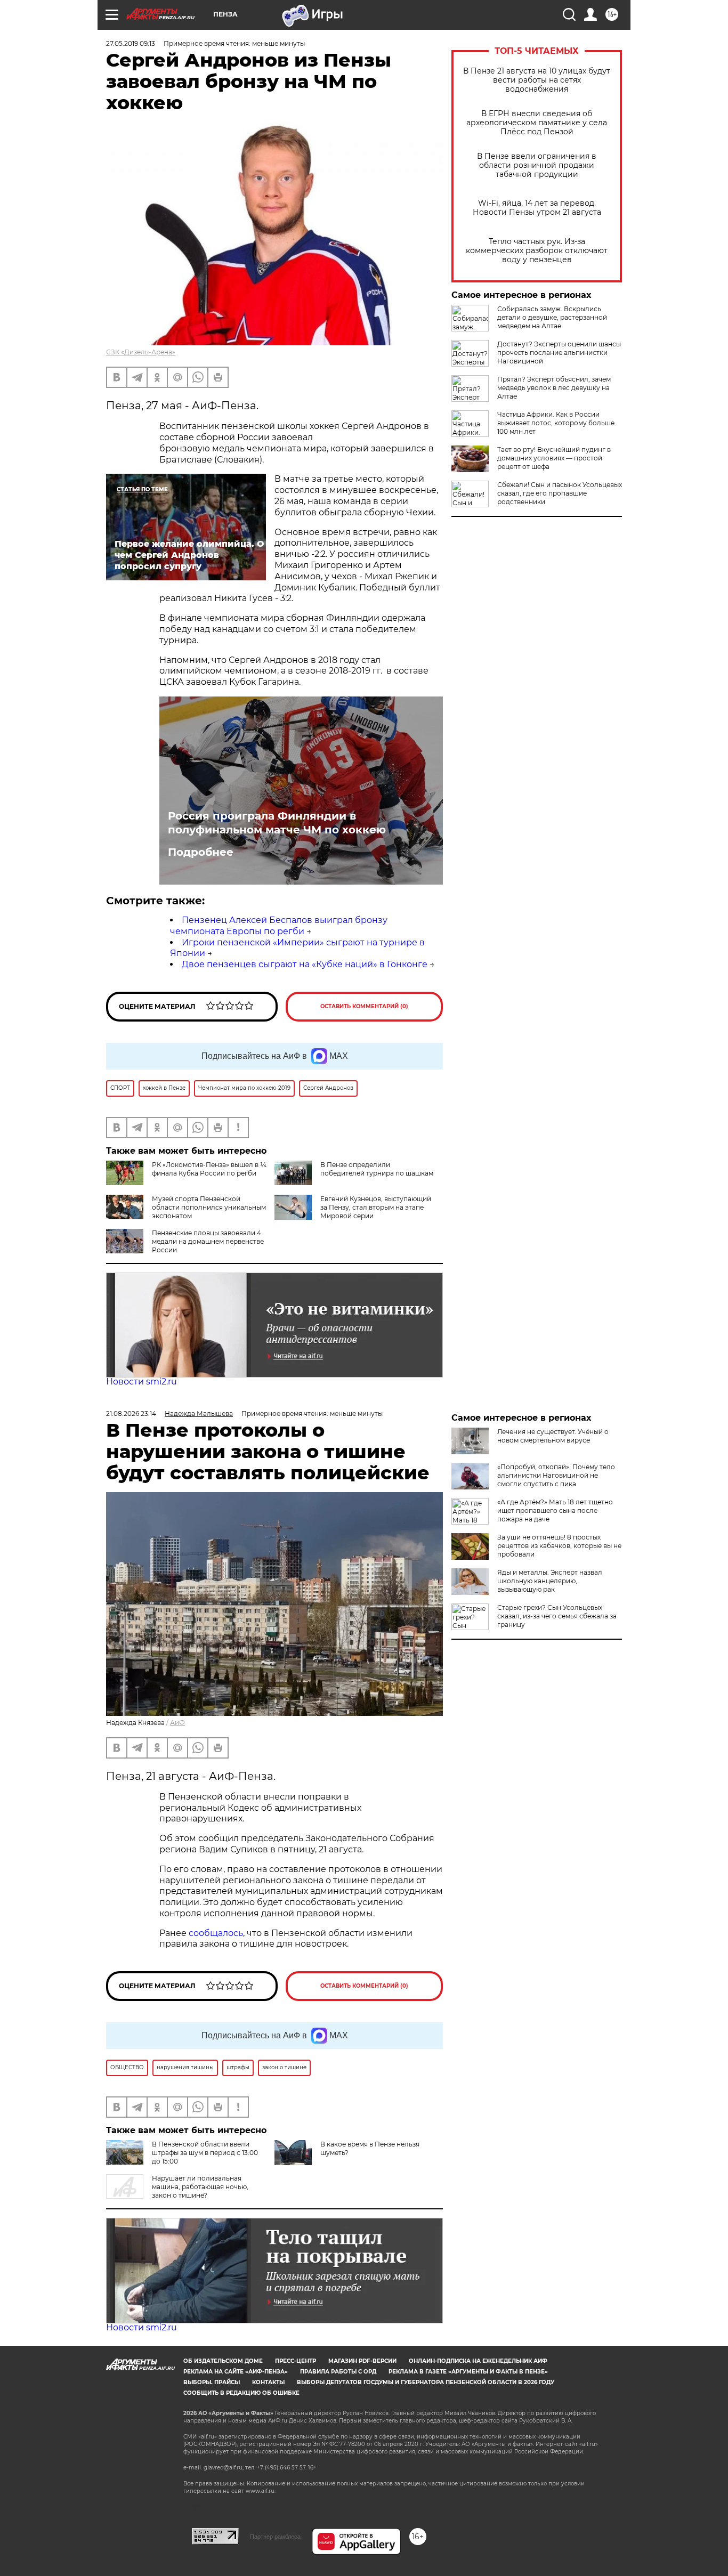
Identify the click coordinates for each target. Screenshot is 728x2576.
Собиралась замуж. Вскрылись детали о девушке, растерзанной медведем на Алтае (552, 317)
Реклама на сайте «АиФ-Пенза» (236, 2372)
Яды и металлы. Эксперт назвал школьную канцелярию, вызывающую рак (550, 1581)
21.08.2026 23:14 (131, 1413)
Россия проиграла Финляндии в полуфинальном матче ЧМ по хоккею (277, 823)
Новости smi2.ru (141, 1382)
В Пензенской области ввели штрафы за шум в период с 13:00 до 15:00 (205, 2153)
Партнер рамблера (275, 2537)
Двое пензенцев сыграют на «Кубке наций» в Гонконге (305, 964)
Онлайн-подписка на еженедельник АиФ (478, 2361)
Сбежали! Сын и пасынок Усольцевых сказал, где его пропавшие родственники (560, 493)
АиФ (177, 1723)
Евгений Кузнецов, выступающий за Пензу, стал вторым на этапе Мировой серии (376, 1207)
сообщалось (216, 1933)
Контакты (268, 2382)
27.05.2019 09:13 (131, 43)
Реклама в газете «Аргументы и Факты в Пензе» (468, 2372)
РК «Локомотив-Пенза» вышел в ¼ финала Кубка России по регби (209, 1169)
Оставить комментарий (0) (364, 1006)
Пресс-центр (296, 2361)
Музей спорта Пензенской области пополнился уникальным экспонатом (209, 1207)
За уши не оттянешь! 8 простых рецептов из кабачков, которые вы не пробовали (559, 1546)
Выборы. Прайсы (212, 2382)
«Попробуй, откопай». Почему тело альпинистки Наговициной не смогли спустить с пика (556, 1475)
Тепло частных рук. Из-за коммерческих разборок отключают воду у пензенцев (537, 251)
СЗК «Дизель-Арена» (141, 352)
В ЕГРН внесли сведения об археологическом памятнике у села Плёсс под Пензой (537, 123)
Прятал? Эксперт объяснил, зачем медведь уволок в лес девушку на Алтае (554, 388)
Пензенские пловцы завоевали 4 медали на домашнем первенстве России (208, 1241)
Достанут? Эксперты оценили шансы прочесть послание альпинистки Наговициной (559, 353)
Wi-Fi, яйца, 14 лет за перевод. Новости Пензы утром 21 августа (537, 208)
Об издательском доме (223, 2361)
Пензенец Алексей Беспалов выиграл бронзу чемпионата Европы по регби (279, 926)
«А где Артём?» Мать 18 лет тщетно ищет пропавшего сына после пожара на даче (555, 1510)
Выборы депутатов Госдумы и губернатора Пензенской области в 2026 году (426, 2382)
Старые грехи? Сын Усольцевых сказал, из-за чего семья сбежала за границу (557, 1616)
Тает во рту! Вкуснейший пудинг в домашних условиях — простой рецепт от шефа (554, 458)
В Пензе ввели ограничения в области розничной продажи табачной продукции (537, 165)
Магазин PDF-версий (362, 2361)
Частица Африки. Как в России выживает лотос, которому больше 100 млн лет (556, 423)
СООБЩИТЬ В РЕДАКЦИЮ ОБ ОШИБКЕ (241, 2393)
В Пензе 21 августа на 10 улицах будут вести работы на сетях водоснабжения (537, 80)
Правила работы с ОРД (338, 2372)
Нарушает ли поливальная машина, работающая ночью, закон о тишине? (200, 2187)
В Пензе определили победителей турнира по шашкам (377, 1169)
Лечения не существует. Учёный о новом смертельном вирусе (553, 1436)
